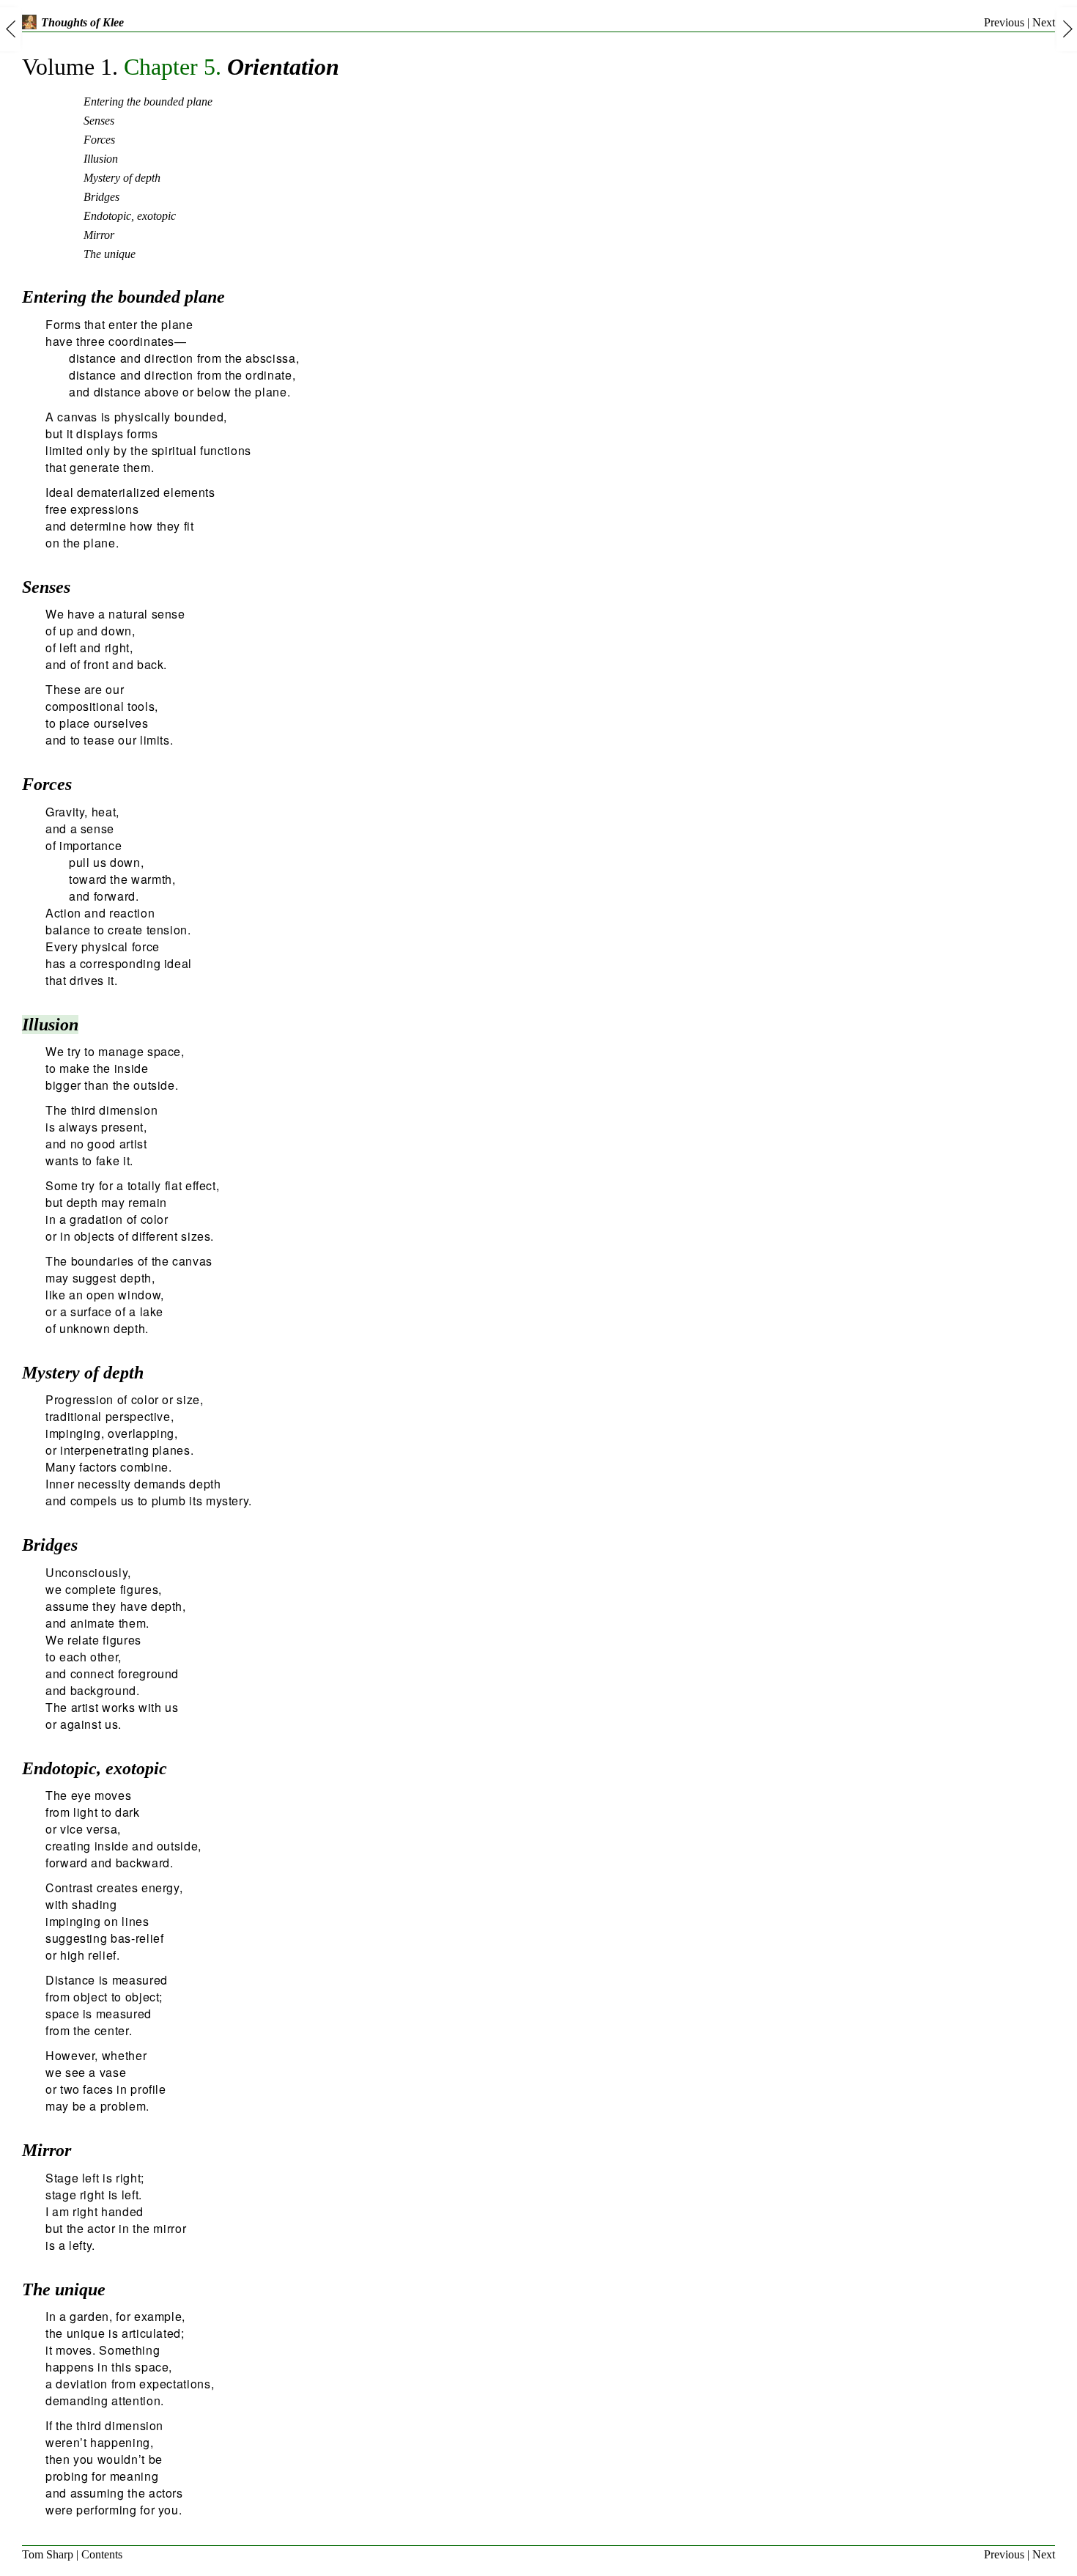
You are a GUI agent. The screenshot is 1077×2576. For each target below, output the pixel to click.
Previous (1004, 22)
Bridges (101, 197)
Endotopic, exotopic (130, 216)
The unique (110, 254)
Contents (102, 2554)
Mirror (99, 235)
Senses (99, 121)
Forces (99, 140)
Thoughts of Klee (82, 22)
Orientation (181, 67)
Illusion (101, 159)
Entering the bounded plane (148, 102)
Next (1044, 22)
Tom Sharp (48, 2554)
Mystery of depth (122, 178)
